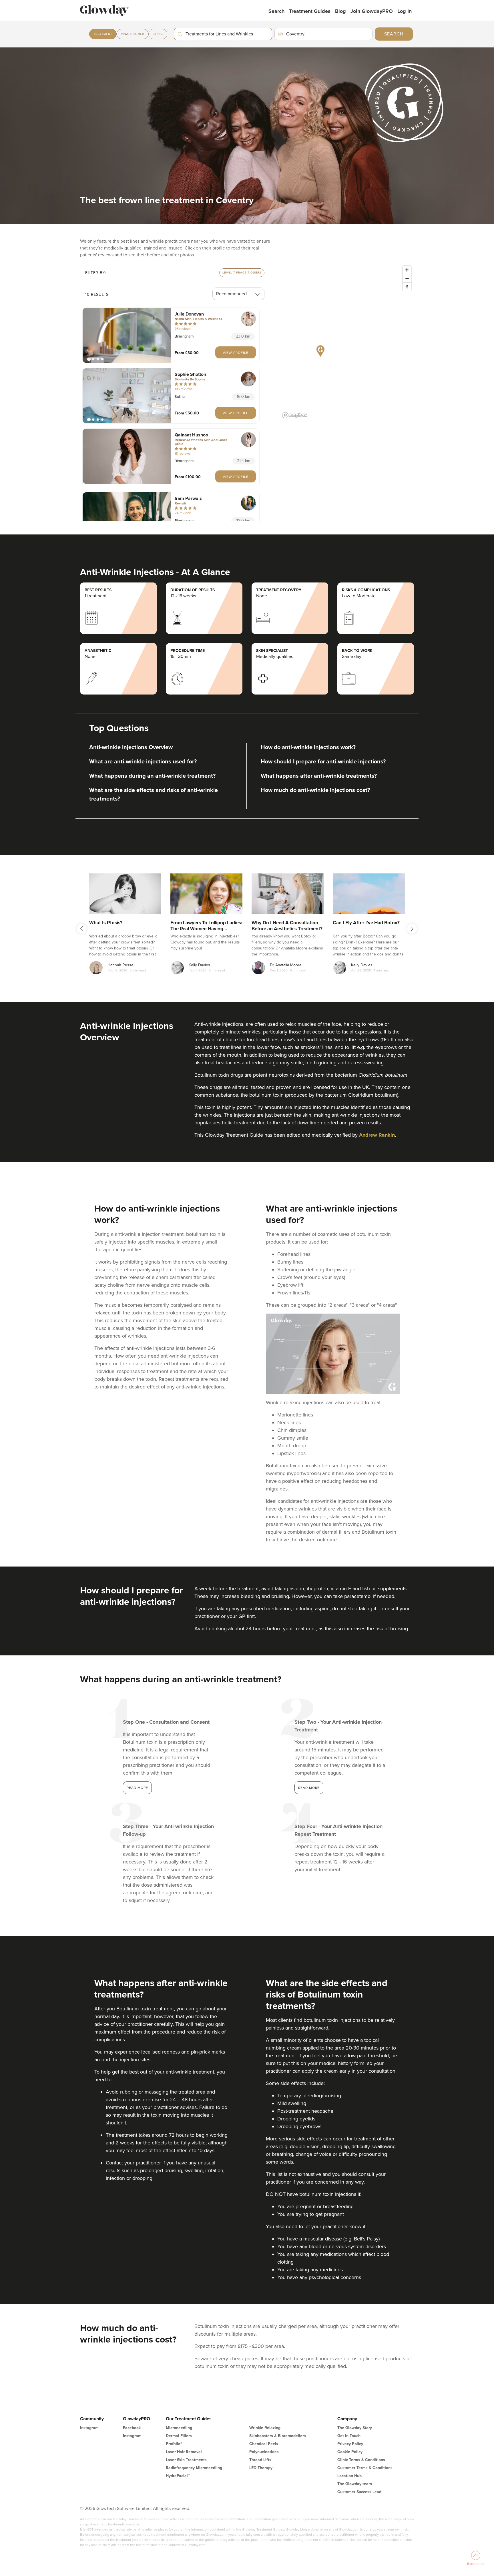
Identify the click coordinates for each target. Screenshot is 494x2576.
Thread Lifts (260, 2460)
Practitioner (133, 34)
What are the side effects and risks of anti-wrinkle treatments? (154, 795)
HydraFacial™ (178, 2476)
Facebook (132, 2428)
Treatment (103, 34)
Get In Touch (349, 2436)
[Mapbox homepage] (294, 415)
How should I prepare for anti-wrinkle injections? (323, 762)
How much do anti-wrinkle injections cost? (315, 790)
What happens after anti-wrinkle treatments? (319, 776)
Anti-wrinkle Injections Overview (131, 747)
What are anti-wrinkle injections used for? (143, 762)
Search (276, 11)
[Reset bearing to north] (407, 287)
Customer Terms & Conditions (365, 2468)
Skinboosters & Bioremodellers (278, 2436)
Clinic (158, 34)
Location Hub (349, 2476)
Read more (137, 1788)
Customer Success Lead (359, 2492)
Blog (340, 11)
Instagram (89, 2428)
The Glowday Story (355, 2428)
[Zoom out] (407, 278)
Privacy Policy (350, 2444)
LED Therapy (261, 2468)
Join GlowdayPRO (372, 11)
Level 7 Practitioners (242, 273)
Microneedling (179, 2428)
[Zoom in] (407, 270)
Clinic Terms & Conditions (361, 2460)
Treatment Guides (310, 11)
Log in (405, 11)
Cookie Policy (350, 2452)
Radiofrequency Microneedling (194, 2468)
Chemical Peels (264, 2444)
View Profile (236, 353)
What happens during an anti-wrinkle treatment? (152, 776)
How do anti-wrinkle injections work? (308, 747)
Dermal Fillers (179, 2436)
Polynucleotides (264, 2452)
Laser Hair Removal (184, 2452)
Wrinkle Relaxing (265, 2428)
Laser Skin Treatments (186, 2460)
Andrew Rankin (377, 1135)
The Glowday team (355, 2484)
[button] (127, 335)
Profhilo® (174, 2444)
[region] (347, 342)
